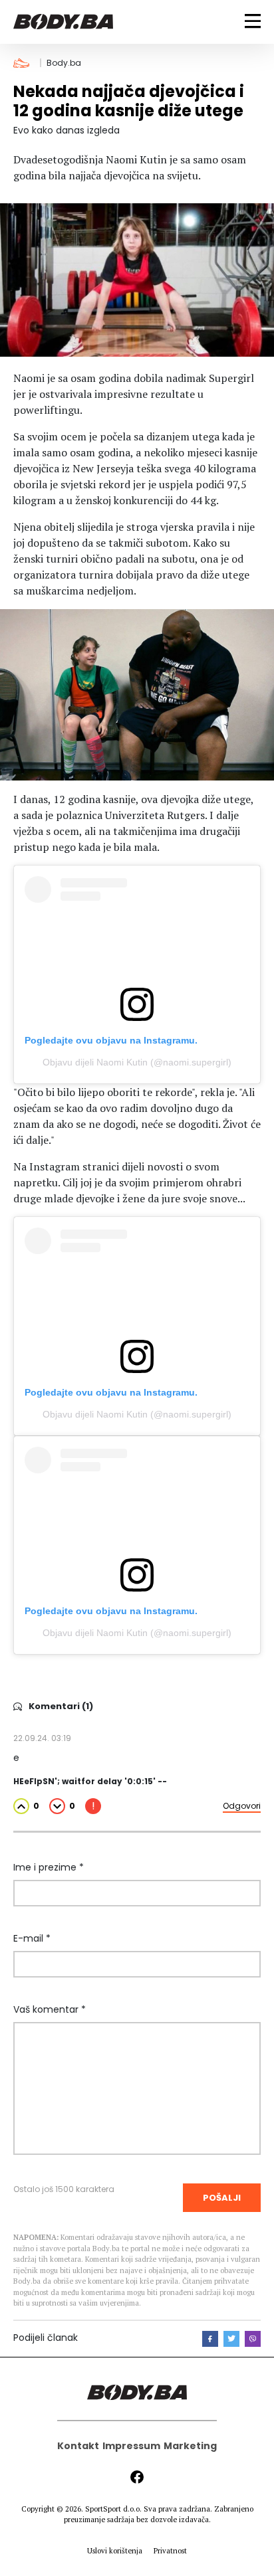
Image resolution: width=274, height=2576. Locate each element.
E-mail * (32, 1938)
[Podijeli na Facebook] (210, 2339)
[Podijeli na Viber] (253, 2339)
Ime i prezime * (49, 1867)
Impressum (131, 2446)
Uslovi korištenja (115, 2551)
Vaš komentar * (50, 2009)
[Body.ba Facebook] (137, 2477)
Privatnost (170, 2551)
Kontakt (78, 2446)
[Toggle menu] (253, 21)
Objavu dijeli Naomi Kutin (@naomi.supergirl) (137, 1062)
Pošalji (222, 2198)
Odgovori (242, 1806)
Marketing (190, 2446)
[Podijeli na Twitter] (231, 2339)
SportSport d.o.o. (113, 2509)
